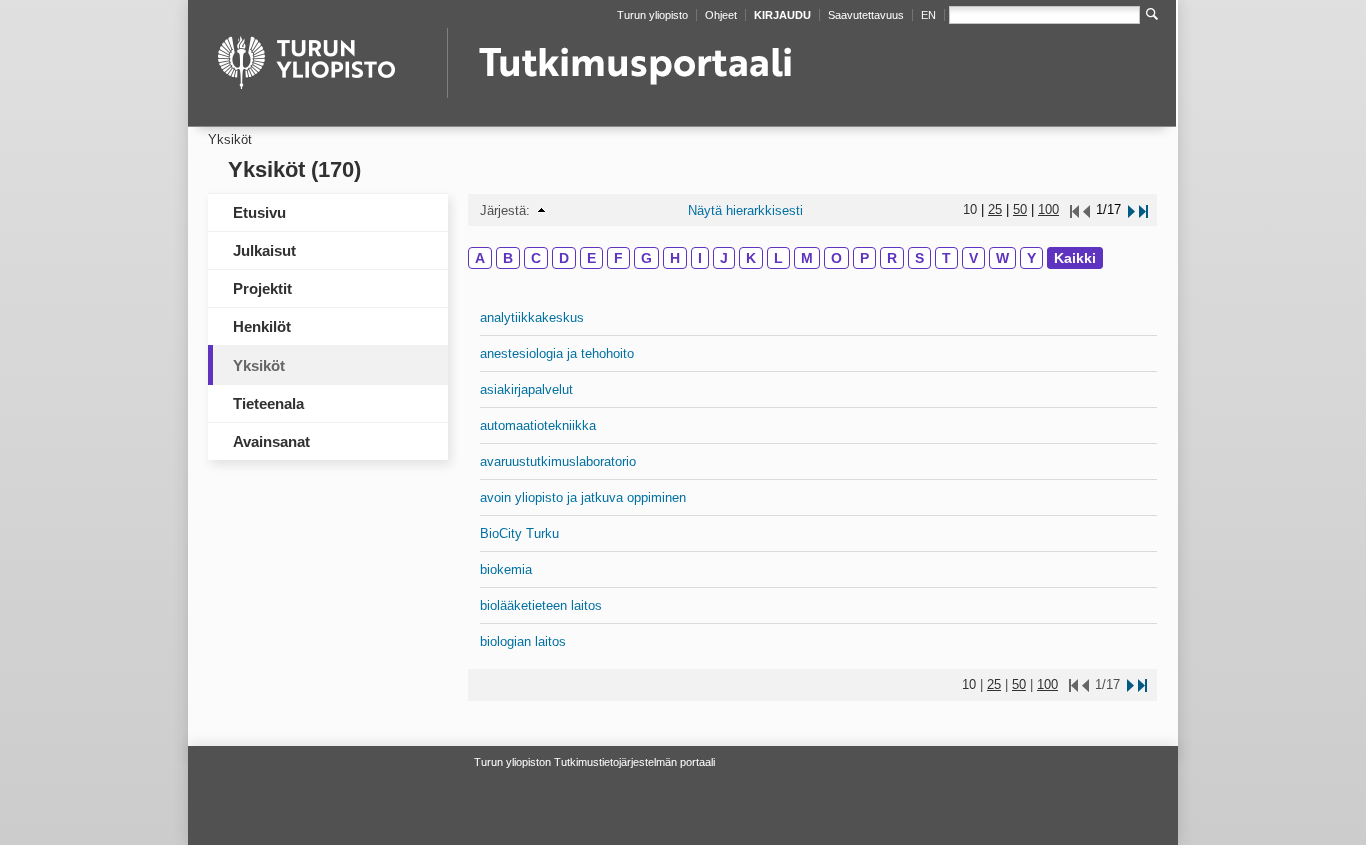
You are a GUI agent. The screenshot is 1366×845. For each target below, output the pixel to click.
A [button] (480, 258)
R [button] (892, 258)
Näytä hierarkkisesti (745, 210)
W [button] (1002, 258)
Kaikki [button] (1075, 258)
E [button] (591, 258)
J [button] (724, 258)
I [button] (700, 258)
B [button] (508, 258)
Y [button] (1031, 258)
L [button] (778, 258)
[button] (541, 210)
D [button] (564, 258)
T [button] (946, 258)
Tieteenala (268, 403)
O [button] (836, 258)
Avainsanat (271, 441)
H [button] (675, 258)
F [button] (618, 258)
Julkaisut (264, 250)
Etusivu (259, 212)
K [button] (751, 258)
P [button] (864, 258)
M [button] (807, 258)
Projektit (262, 288)
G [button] (646, 258)
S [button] (919, 258)
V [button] (973, 258)
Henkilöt (262, 326)
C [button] (536, 258)
